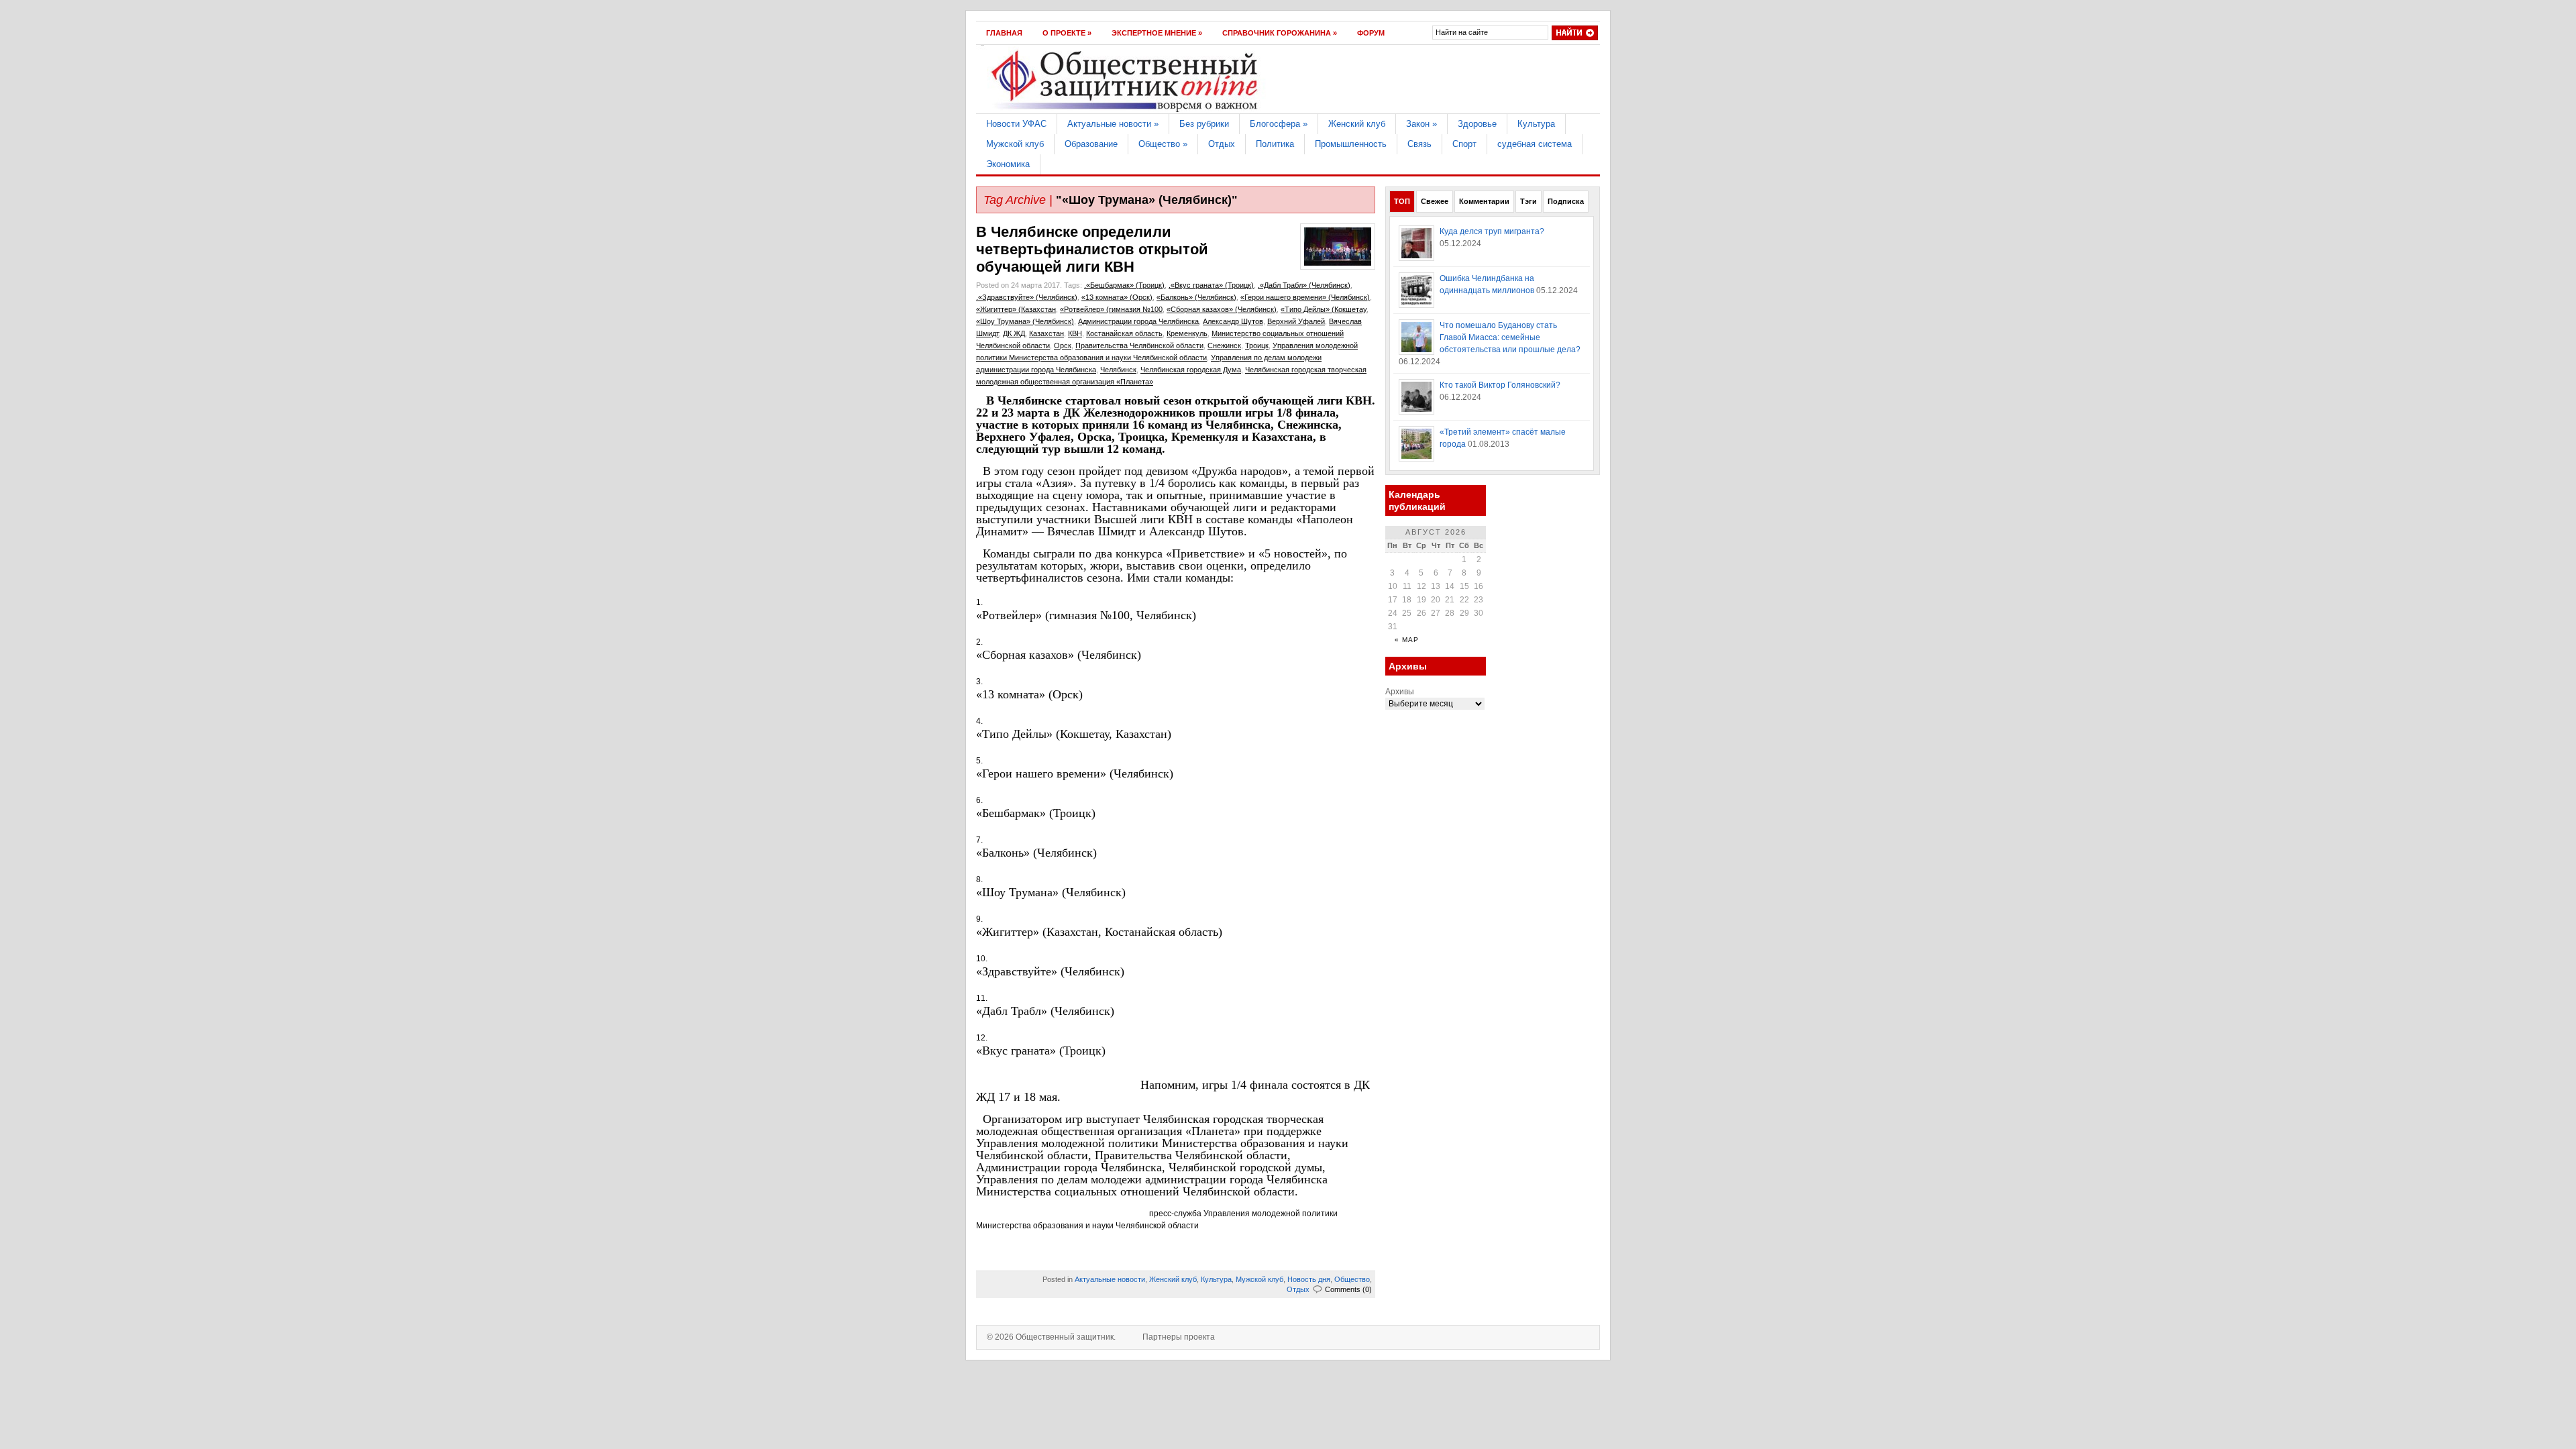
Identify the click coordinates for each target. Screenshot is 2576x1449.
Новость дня (1309, 1279)
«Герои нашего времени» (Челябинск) (1305, 297)
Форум (1371, 33)
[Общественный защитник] (1125, 111)
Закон (1421, 124)
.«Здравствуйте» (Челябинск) (1027, 297)
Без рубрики (1204, 124)
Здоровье (1477, 124)
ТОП (1402, 201)
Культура (1536, 124)
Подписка (1566, 201)
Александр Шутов (1233, 321)
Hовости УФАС (1016, 124)
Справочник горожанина (1280, 33)
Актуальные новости (1113, 124)
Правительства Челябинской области (1139, 345)
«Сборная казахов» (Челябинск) (1222, 309)
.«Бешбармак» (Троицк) (1124, 285)
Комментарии (1484, 201)
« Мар (1407, 640)
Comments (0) (1348, 1289)
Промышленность (1351, 144)
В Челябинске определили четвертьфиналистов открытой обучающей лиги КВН (1092, 249)
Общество (1163, 144)
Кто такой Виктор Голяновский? (1500, 385)
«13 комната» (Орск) (1117, 297)
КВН (1075, 333)
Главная (1004, 33)
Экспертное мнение (1157, 33)
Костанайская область (1124, 333)
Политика (1275, 144)
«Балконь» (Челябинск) (1196, 297)
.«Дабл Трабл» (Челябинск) (1304, 285)
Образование (1091, 144)
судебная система (1535, 144)
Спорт (1464, 144)
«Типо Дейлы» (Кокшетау (1324, 309)
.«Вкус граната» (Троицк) (1211, 285)
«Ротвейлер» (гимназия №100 (1111, 309)
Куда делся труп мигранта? (1492, 231)
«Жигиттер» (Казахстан (1016, 309)
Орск (1063, 345)
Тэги (1528, 201)
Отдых (1222, 144)
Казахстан (1046, 333)
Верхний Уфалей (1296, 321)
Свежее (1435, 201)
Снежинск (1224, 345)
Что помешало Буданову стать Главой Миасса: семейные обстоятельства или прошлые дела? (1510, 337)
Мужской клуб (1015, 144)
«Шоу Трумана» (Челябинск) (1025, 321)
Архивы (1400, 692)
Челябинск (1118, 370)
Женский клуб (1357, 124)
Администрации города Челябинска (1138, 321)
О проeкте (1067, 33)
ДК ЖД (1014, 333)
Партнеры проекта (1179, 1337)
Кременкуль (1187, 333)
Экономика (1008, 164)
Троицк (1257, 345)
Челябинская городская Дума (1191, 370)
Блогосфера (1279, 124)
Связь (1419, 144)
